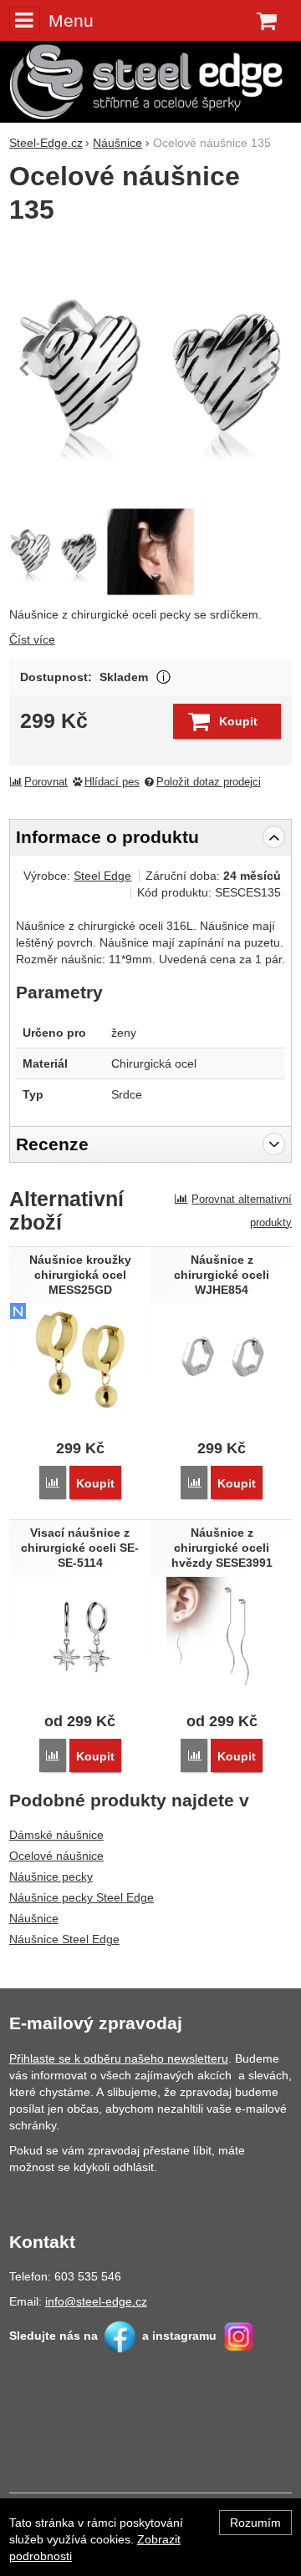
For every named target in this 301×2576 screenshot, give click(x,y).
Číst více (32, 639)
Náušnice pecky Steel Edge (82, 1897)
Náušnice (34, 1918)
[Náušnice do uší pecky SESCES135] (150, 552)
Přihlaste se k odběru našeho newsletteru (119, 2058)
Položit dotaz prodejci (209, 782)
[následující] (275, 368)
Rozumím (255, 2523)
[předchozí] (26, 368)
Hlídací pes (112, 782)
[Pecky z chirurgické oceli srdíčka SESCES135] (150, 368)
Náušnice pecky (51, 1876)
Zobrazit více (163, 677)
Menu (71, 20)
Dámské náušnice (56, 1835)
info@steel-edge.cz (96, 2301)
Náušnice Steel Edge (64, 1939)
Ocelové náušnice (56, 1856)
